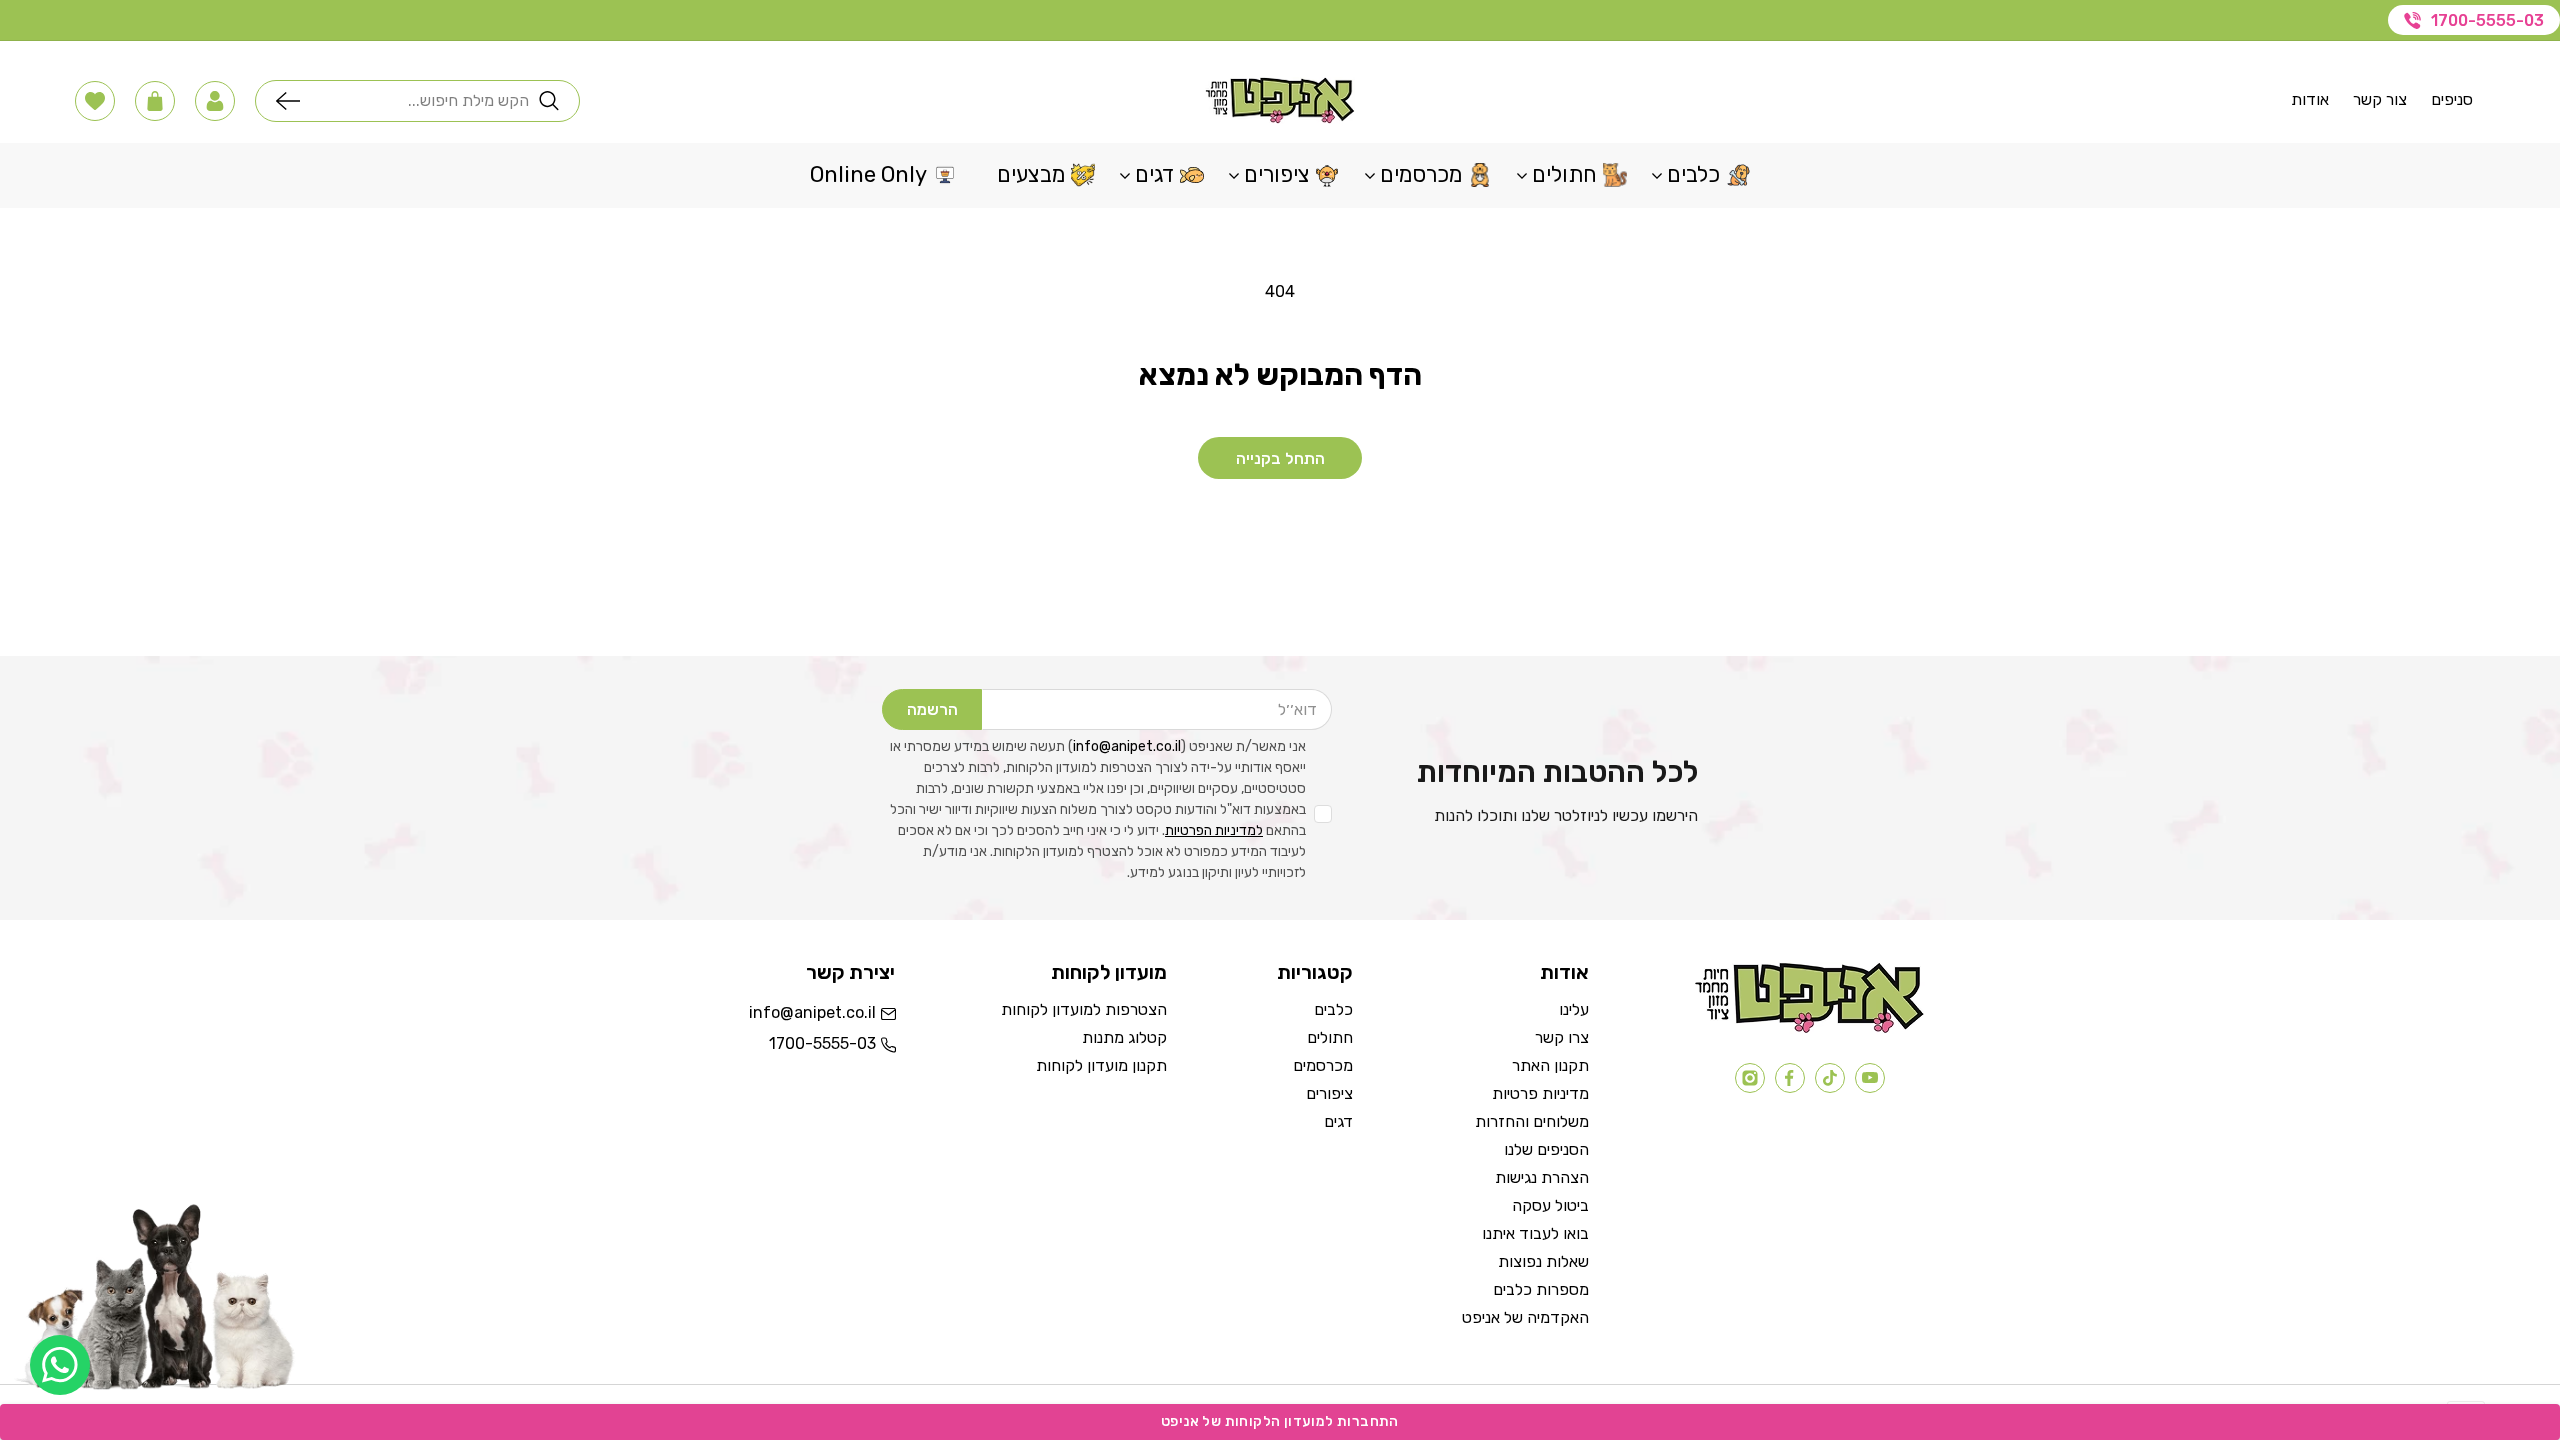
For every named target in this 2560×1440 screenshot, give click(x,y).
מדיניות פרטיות (1540, 1093)
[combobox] (419, 101)
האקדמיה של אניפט (1525, 1317)
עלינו (1574, 1009)
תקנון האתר (1550, 1065)
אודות (2310, 99)
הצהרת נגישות (1542, 1177)
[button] (215, 101)
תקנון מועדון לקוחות (1101, 1065)
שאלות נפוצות (1543, 1261)
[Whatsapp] (60, 1365)
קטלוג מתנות (1124, 1037)
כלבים (1333, 1009)
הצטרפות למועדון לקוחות (1084, 1009)
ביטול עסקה (1550, 1205)
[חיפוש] (293, 101)
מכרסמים (1323, 1065)
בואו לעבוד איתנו (1535, 1233)
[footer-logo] (1809, 1028)
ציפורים (1329, 1093)
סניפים (2452, 99)
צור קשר (2380, 99)
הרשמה (932, 709)
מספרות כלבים (1541, 1289)
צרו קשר (1562, 1037)
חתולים (1330, 1037)
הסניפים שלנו (1546, 1149)
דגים (1338, 1121)
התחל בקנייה (1280, 458)
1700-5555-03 (2487, 20)
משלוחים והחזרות (1532, 1121)
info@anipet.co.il (1127, 746)
